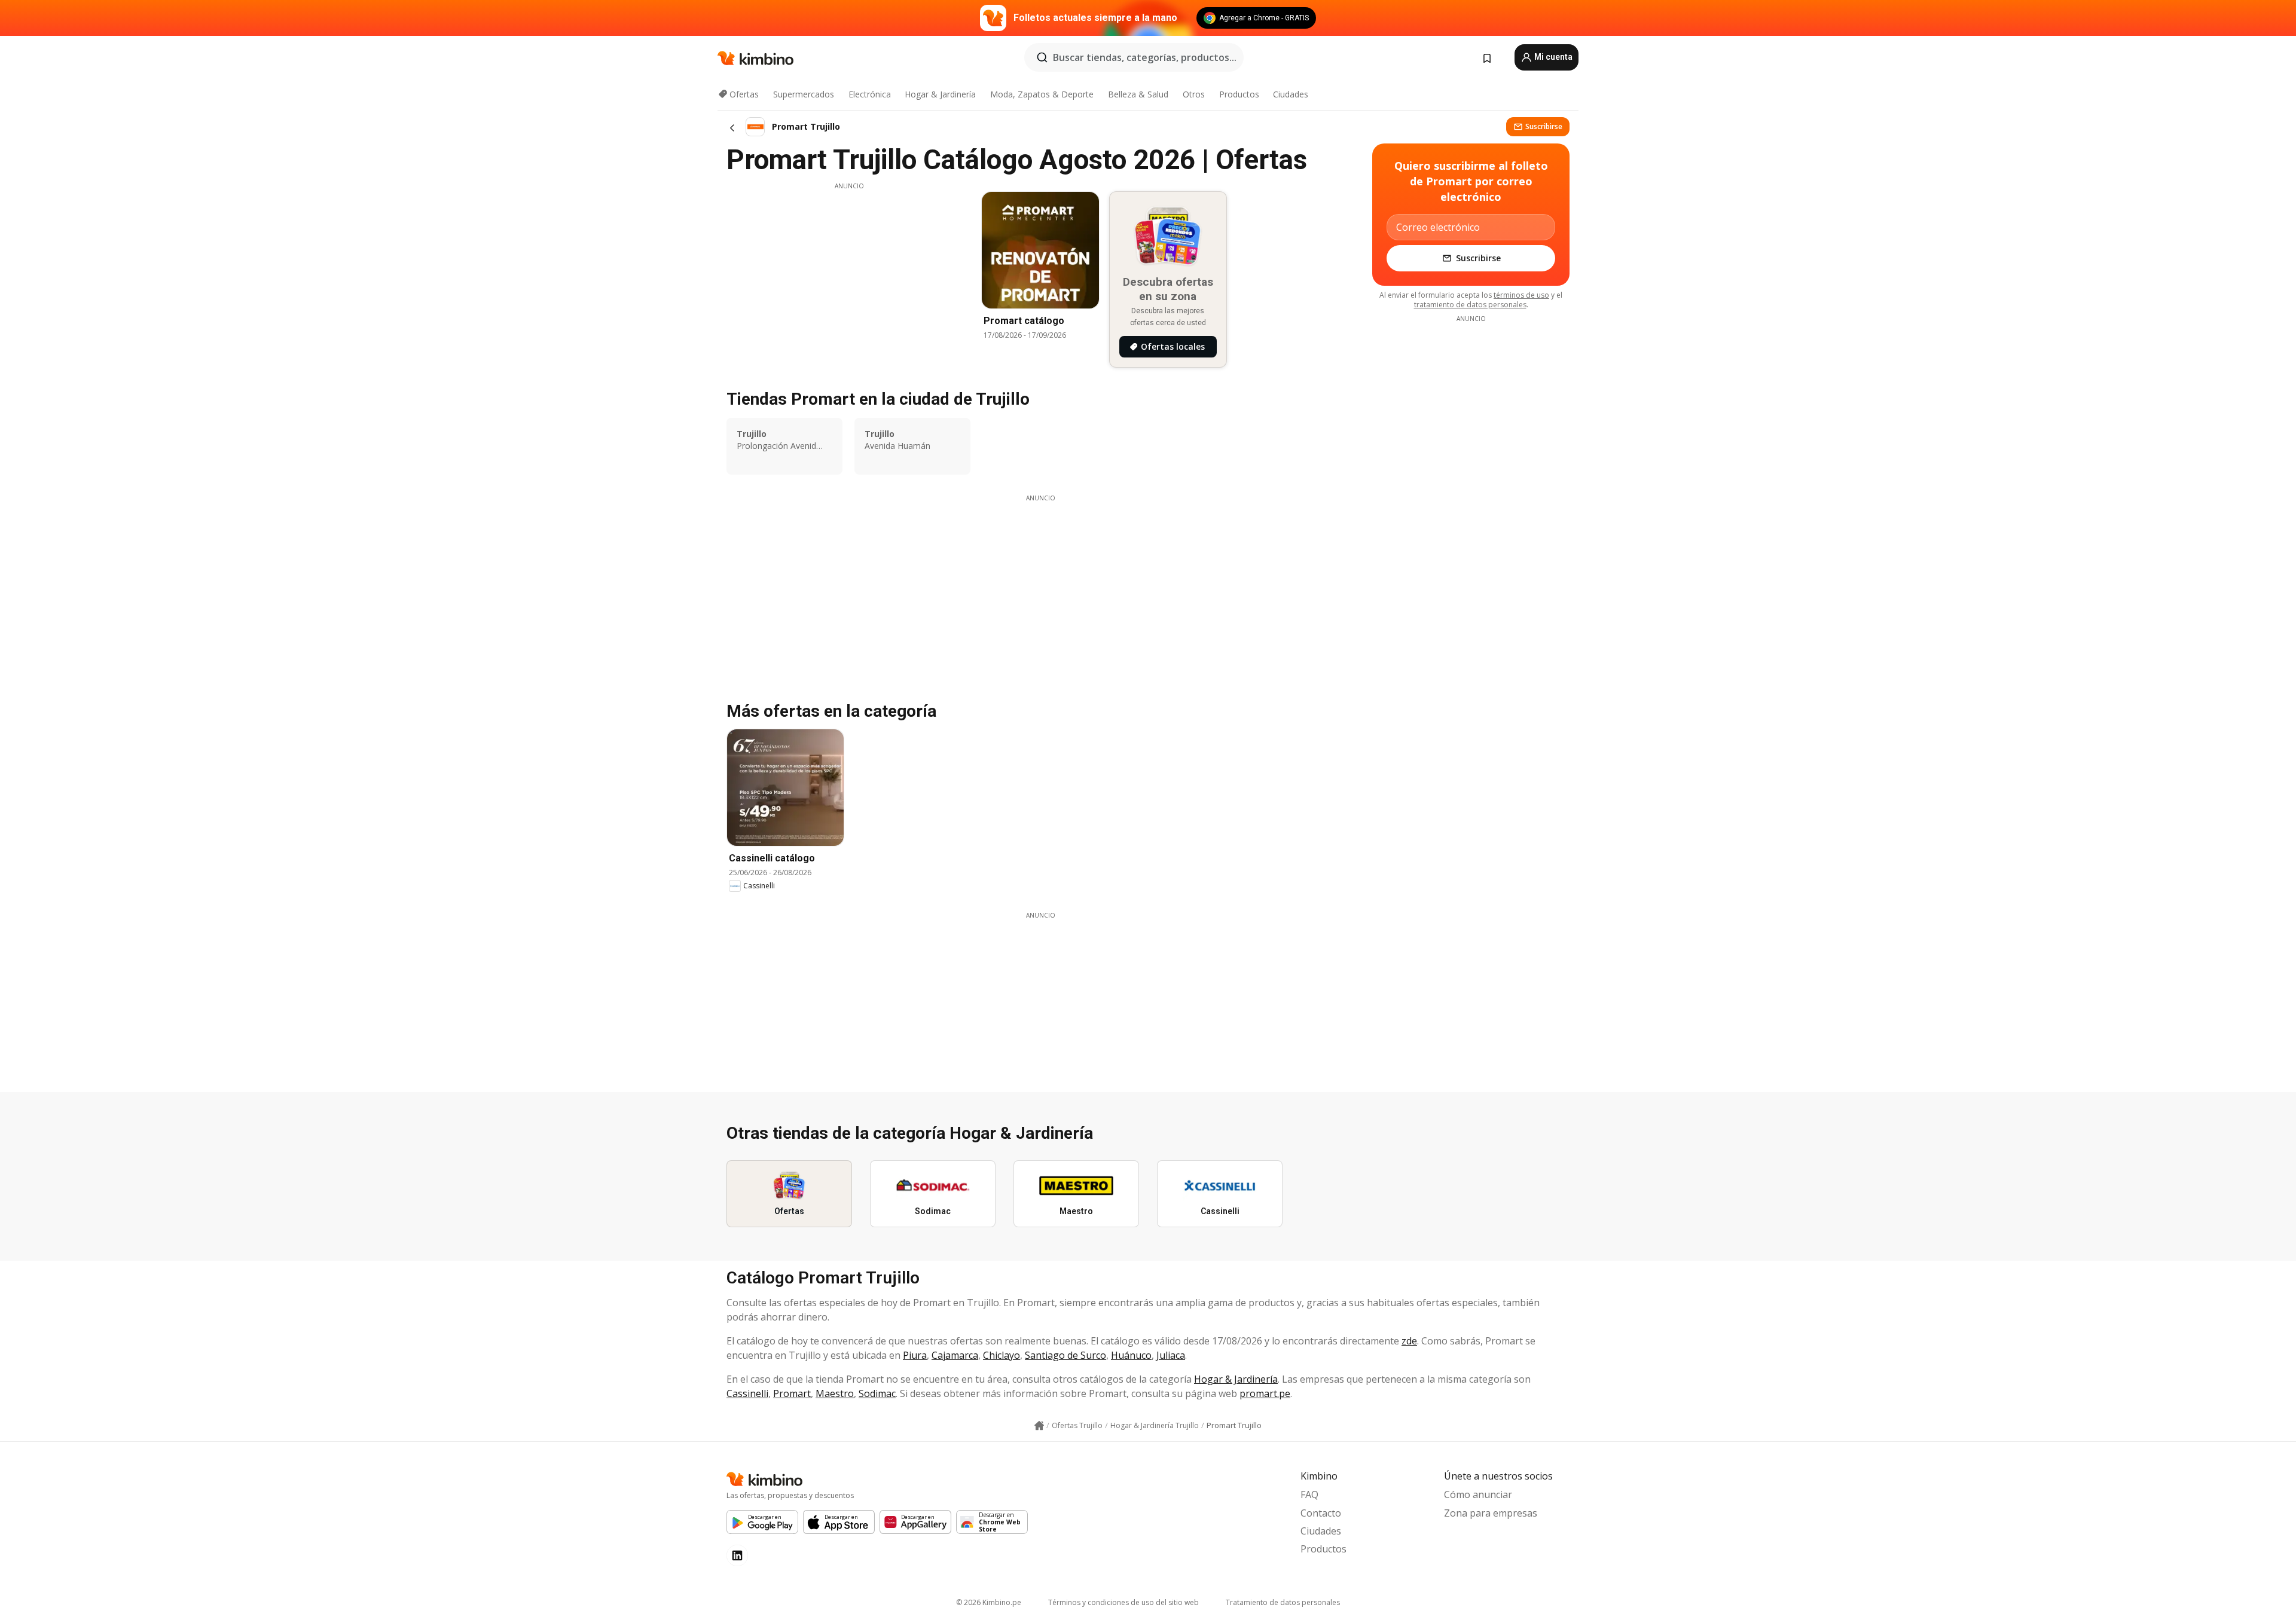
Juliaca (1171, 1355)
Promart (792, 1393)
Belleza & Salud (1138, 94)
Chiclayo (1002, 1355)
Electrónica (870, 94)
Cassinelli (747, 1393)
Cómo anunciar (1478, 1494)
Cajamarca (955, 1355)
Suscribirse (1544, 126)
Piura (915, 1355)
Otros (1194, 94)
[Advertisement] (849, 274)
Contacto (1321, 1513)
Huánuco (1131, 1355)
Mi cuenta (1552, 57)
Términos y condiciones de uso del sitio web (1123, 1602)
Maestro (835, 1393)
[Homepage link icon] (1039, 1426)
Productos (1239, 94)
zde (1409, 1341)
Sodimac (877, 1393)
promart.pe (1265, 1393)
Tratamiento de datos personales (1283, 1602)
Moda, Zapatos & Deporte (1042, 94)
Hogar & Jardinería (940, 94)
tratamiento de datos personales (1470, 305)
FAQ (1309, 1494)
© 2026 (989, 1602)
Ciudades (1291, 94)
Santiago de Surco (1065, 1355)
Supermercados (804, 94)
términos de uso (1521, 295)
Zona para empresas (1491, 1513)
